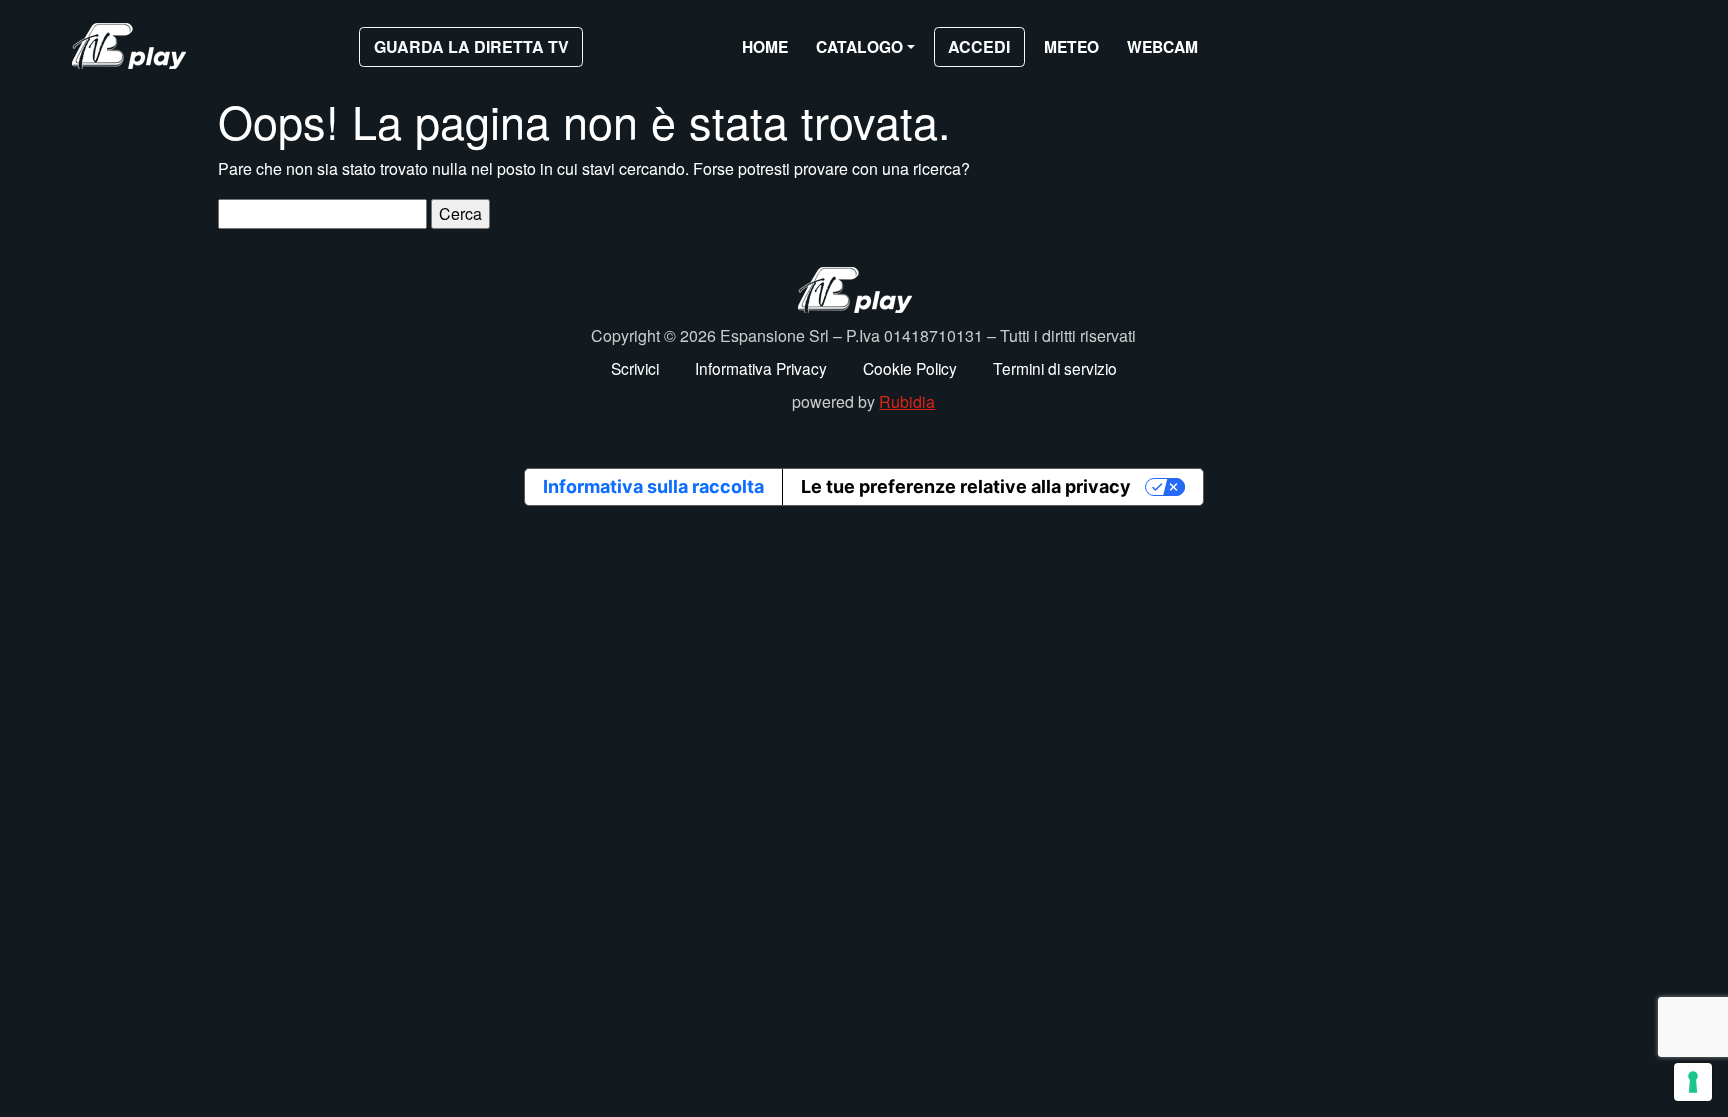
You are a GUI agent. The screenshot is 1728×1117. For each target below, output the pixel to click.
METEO (1071, 46)
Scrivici (635, 368)
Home (765, 46)
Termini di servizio (1055, 368)
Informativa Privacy (761, 368)
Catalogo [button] (859, 46)
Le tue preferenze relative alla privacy (966, 486)
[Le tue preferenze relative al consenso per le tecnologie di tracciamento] (1693, 1082)
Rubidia (907, 401)
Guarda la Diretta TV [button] (471, 46)
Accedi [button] (979, 46)
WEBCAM (1162, 46)
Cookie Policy (910, 368)
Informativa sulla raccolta (653, 486)
